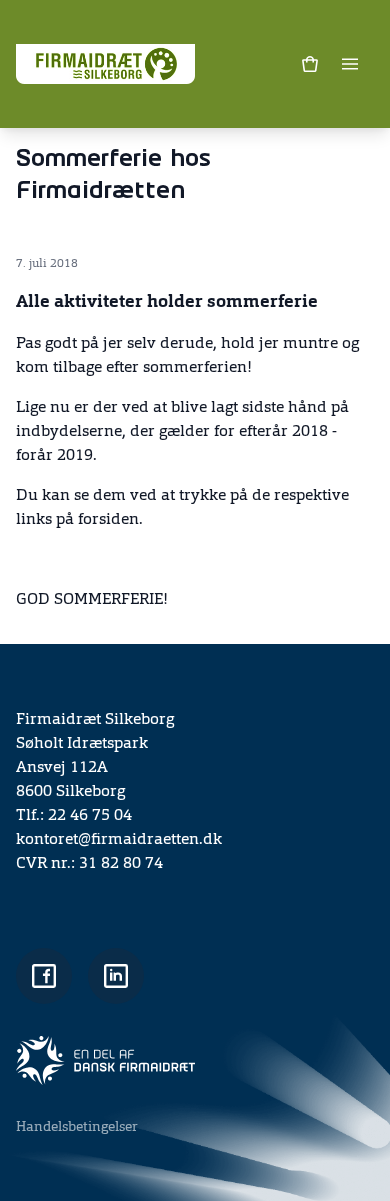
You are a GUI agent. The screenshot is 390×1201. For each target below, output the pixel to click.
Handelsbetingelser (77, 1127)
